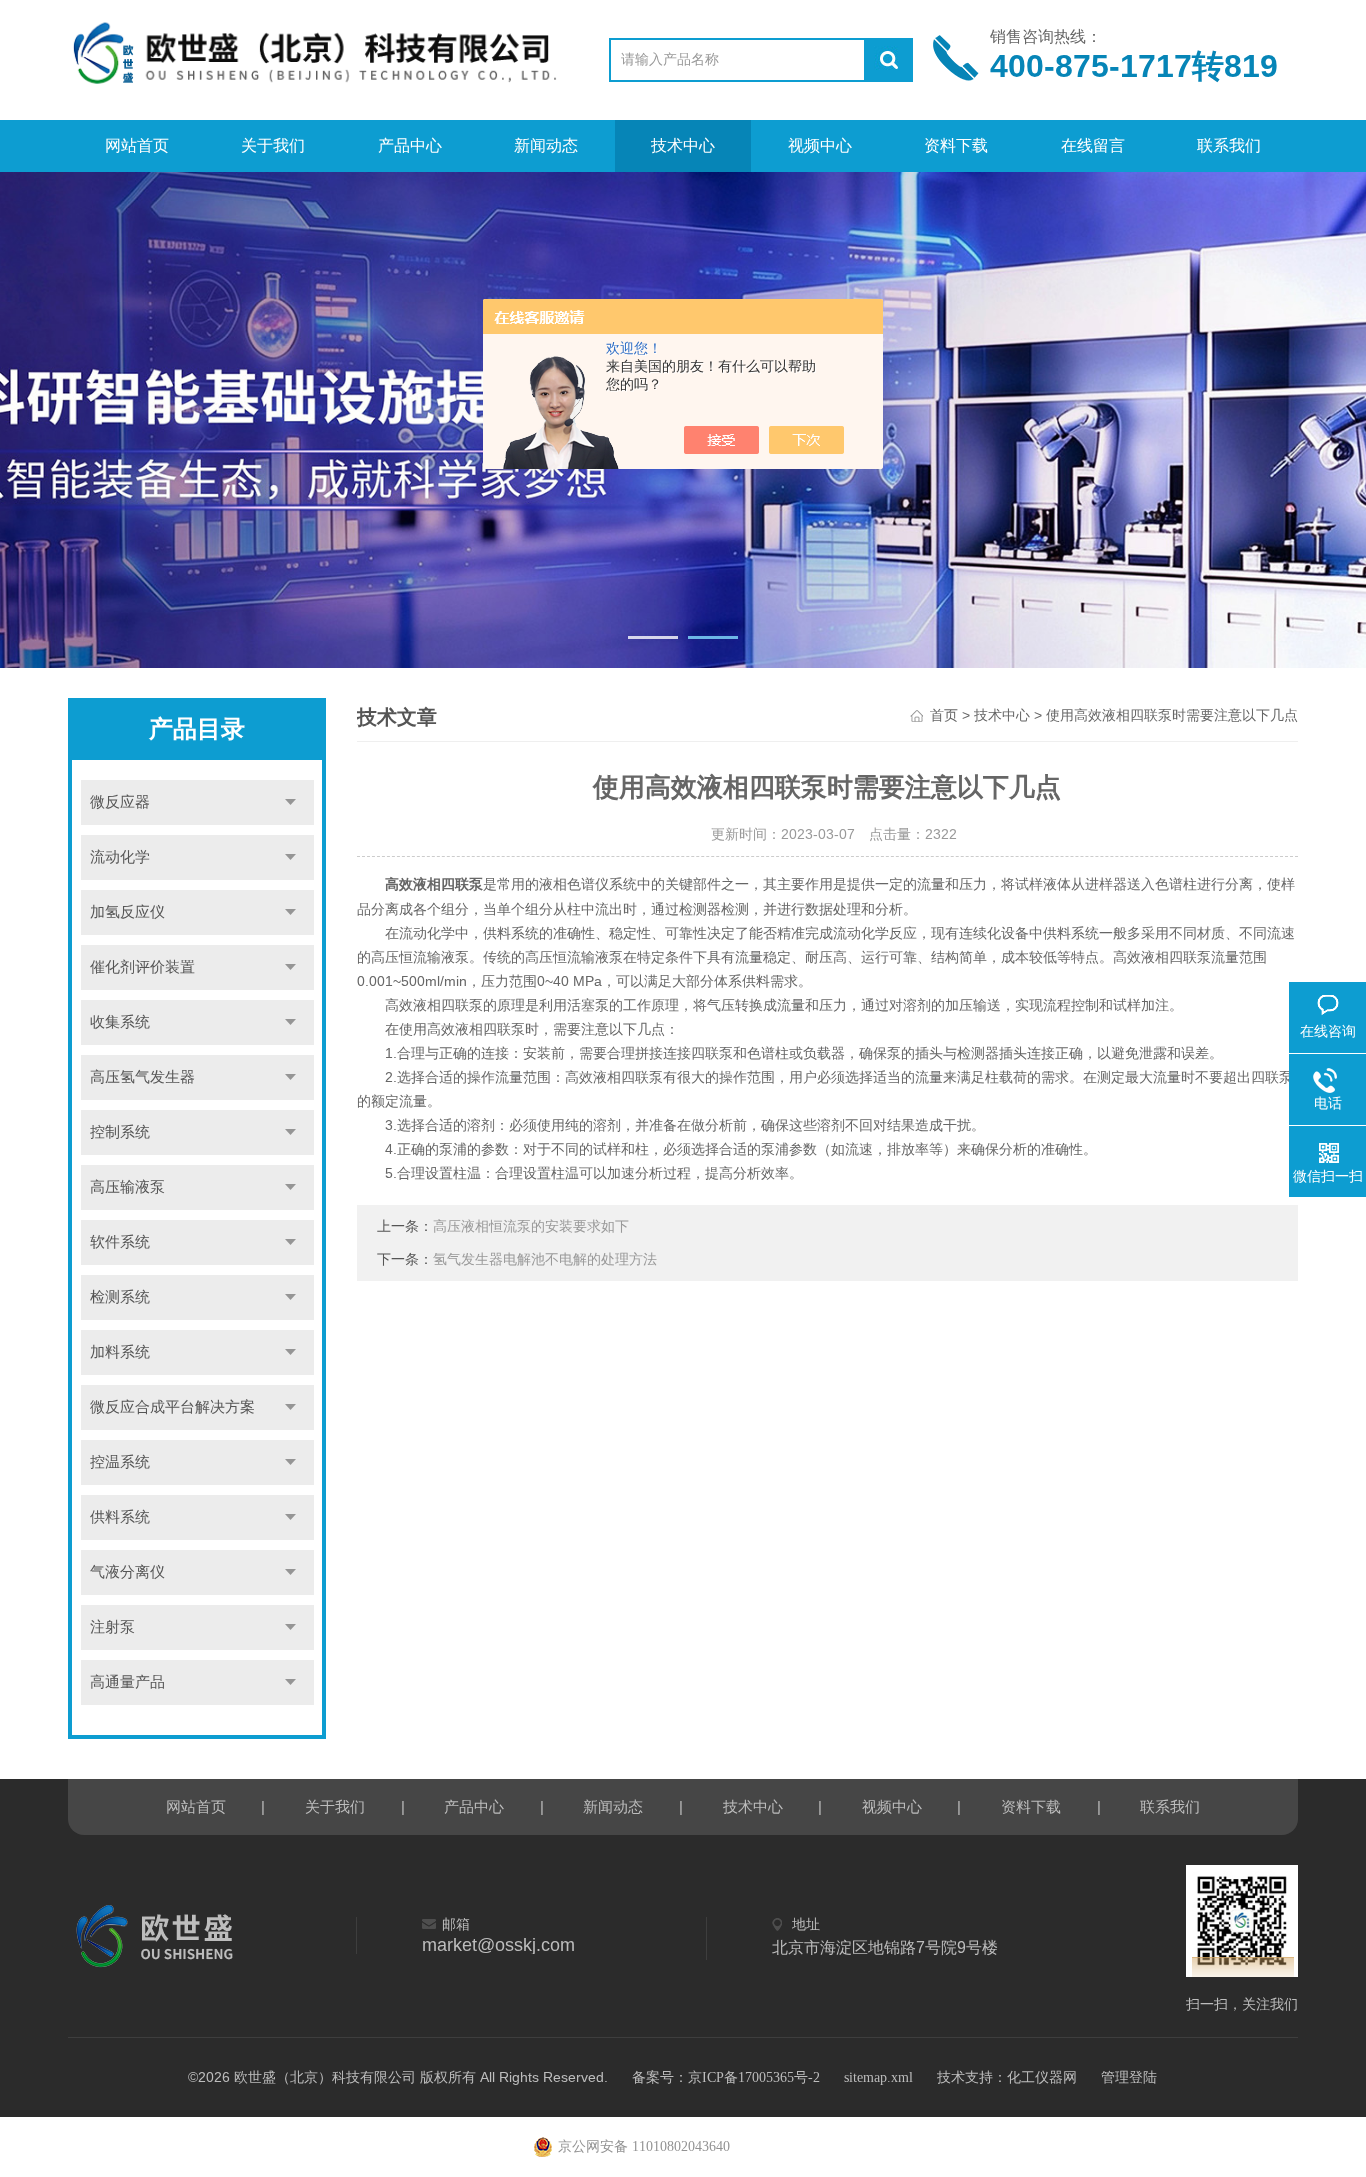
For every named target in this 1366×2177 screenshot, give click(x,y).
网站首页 (137, 145)
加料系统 (120, 1352)
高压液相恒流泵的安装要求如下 (531, 1226)
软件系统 (120, 1242)
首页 (944, 715)
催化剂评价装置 (142, 967)
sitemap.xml (878, 2077)
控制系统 (120, 1132)
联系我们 (1229, 145)
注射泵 (112, 1627)
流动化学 (120, 857)
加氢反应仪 (127, 912)
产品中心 (410, 145)
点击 (290, 802)
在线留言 (1093, 145)
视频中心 (820, 145)
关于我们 (273, 145)
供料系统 (120, 1517)
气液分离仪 (127, 1572)
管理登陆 (1129, 2077)
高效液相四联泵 (434, 884)
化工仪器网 (1042, 2077)
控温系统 (120, 1462)
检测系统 (120, 1297)
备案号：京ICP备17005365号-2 (726, 2077)
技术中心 (683, 145)
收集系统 (120, 1022)
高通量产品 (127, 1682)
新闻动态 (546, 145)
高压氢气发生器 (142, 1077)
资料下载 (956, 145)
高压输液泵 (127, 1187)
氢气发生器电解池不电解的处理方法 (545, 1259)
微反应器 (120, 802)
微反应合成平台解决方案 (172, 1407)
